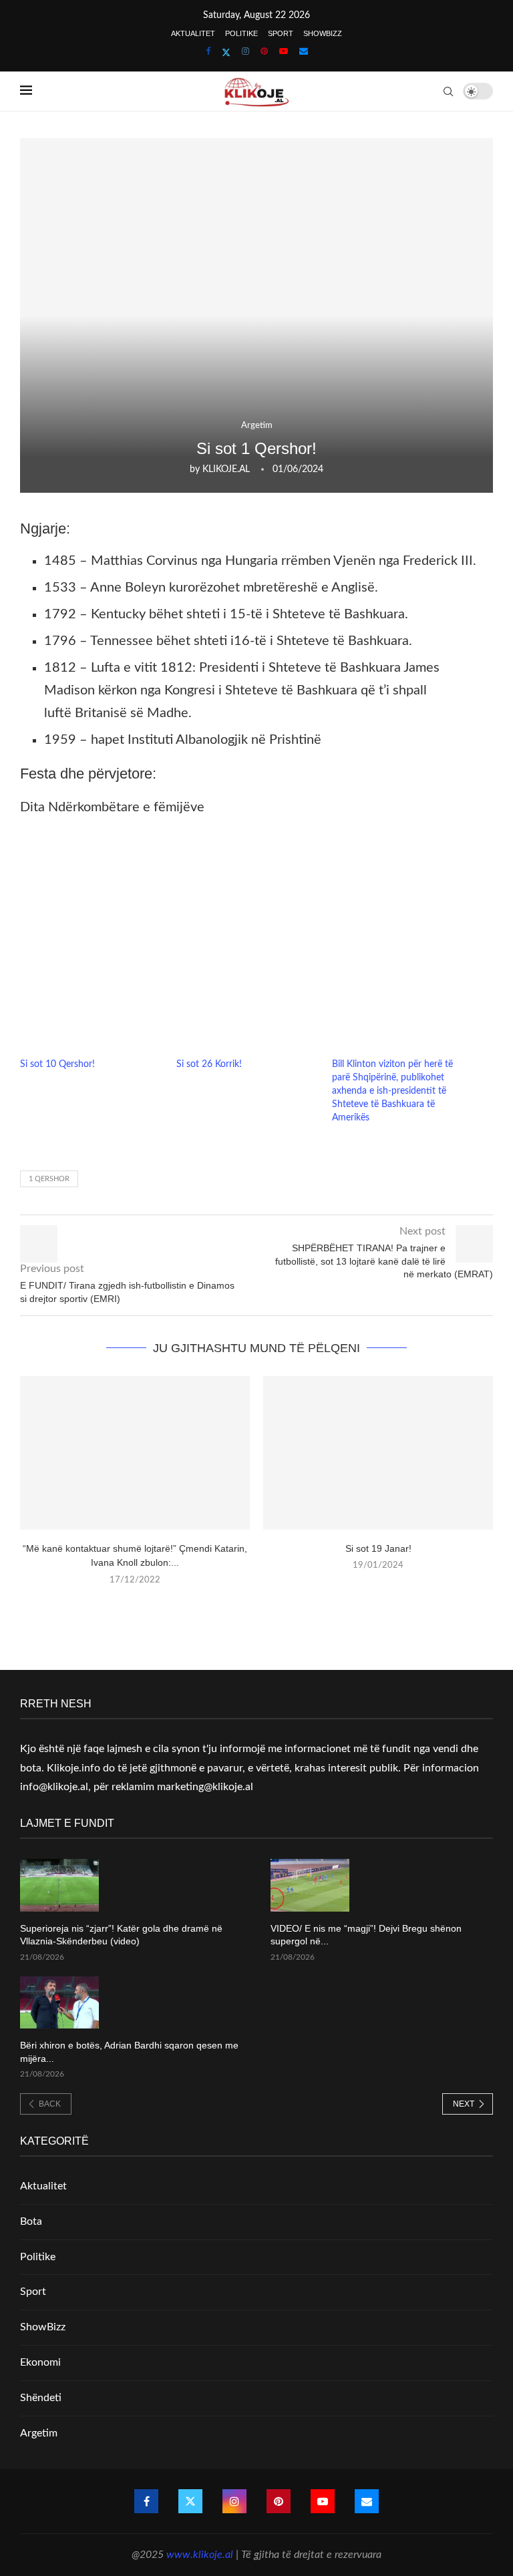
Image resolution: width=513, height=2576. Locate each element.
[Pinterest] (264, 52)
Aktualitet (193, 33)
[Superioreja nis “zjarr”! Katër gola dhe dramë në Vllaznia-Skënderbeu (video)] (59, 1885)
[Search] (448, 91)
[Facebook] (208, 52)
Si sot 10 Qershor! (57, 1064)
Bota (31, 2221)
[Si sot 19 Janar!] (378, 1453)
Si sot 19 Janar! (378, 1548)
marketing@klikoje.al (205, 1787)
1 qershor (49, 1179)
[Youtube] (284, 52)
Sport (281, 33)
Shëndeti (41, 2398)
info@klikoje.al (54, 1787)
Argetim (39, 2433)
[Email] (304, 52)
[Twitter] (226, 53)
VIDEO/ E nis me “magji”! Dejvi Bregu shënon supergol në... (366, 1935)
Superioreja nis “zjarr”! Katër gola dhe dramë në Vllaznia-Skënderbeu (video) (121, 1935)
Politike (241, 33)
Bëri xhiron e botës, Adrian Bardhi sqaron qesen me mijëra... (129, 2052)
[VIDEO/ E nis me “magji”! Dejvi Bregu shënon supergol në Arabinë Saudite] (310, 1885)
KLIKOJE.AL (226, 469)
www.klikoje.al (200, 2555)
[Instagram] (245, 52)
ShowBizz (323, 33)
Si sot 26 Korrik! (209, 1064)
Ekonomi (40, 2362)
